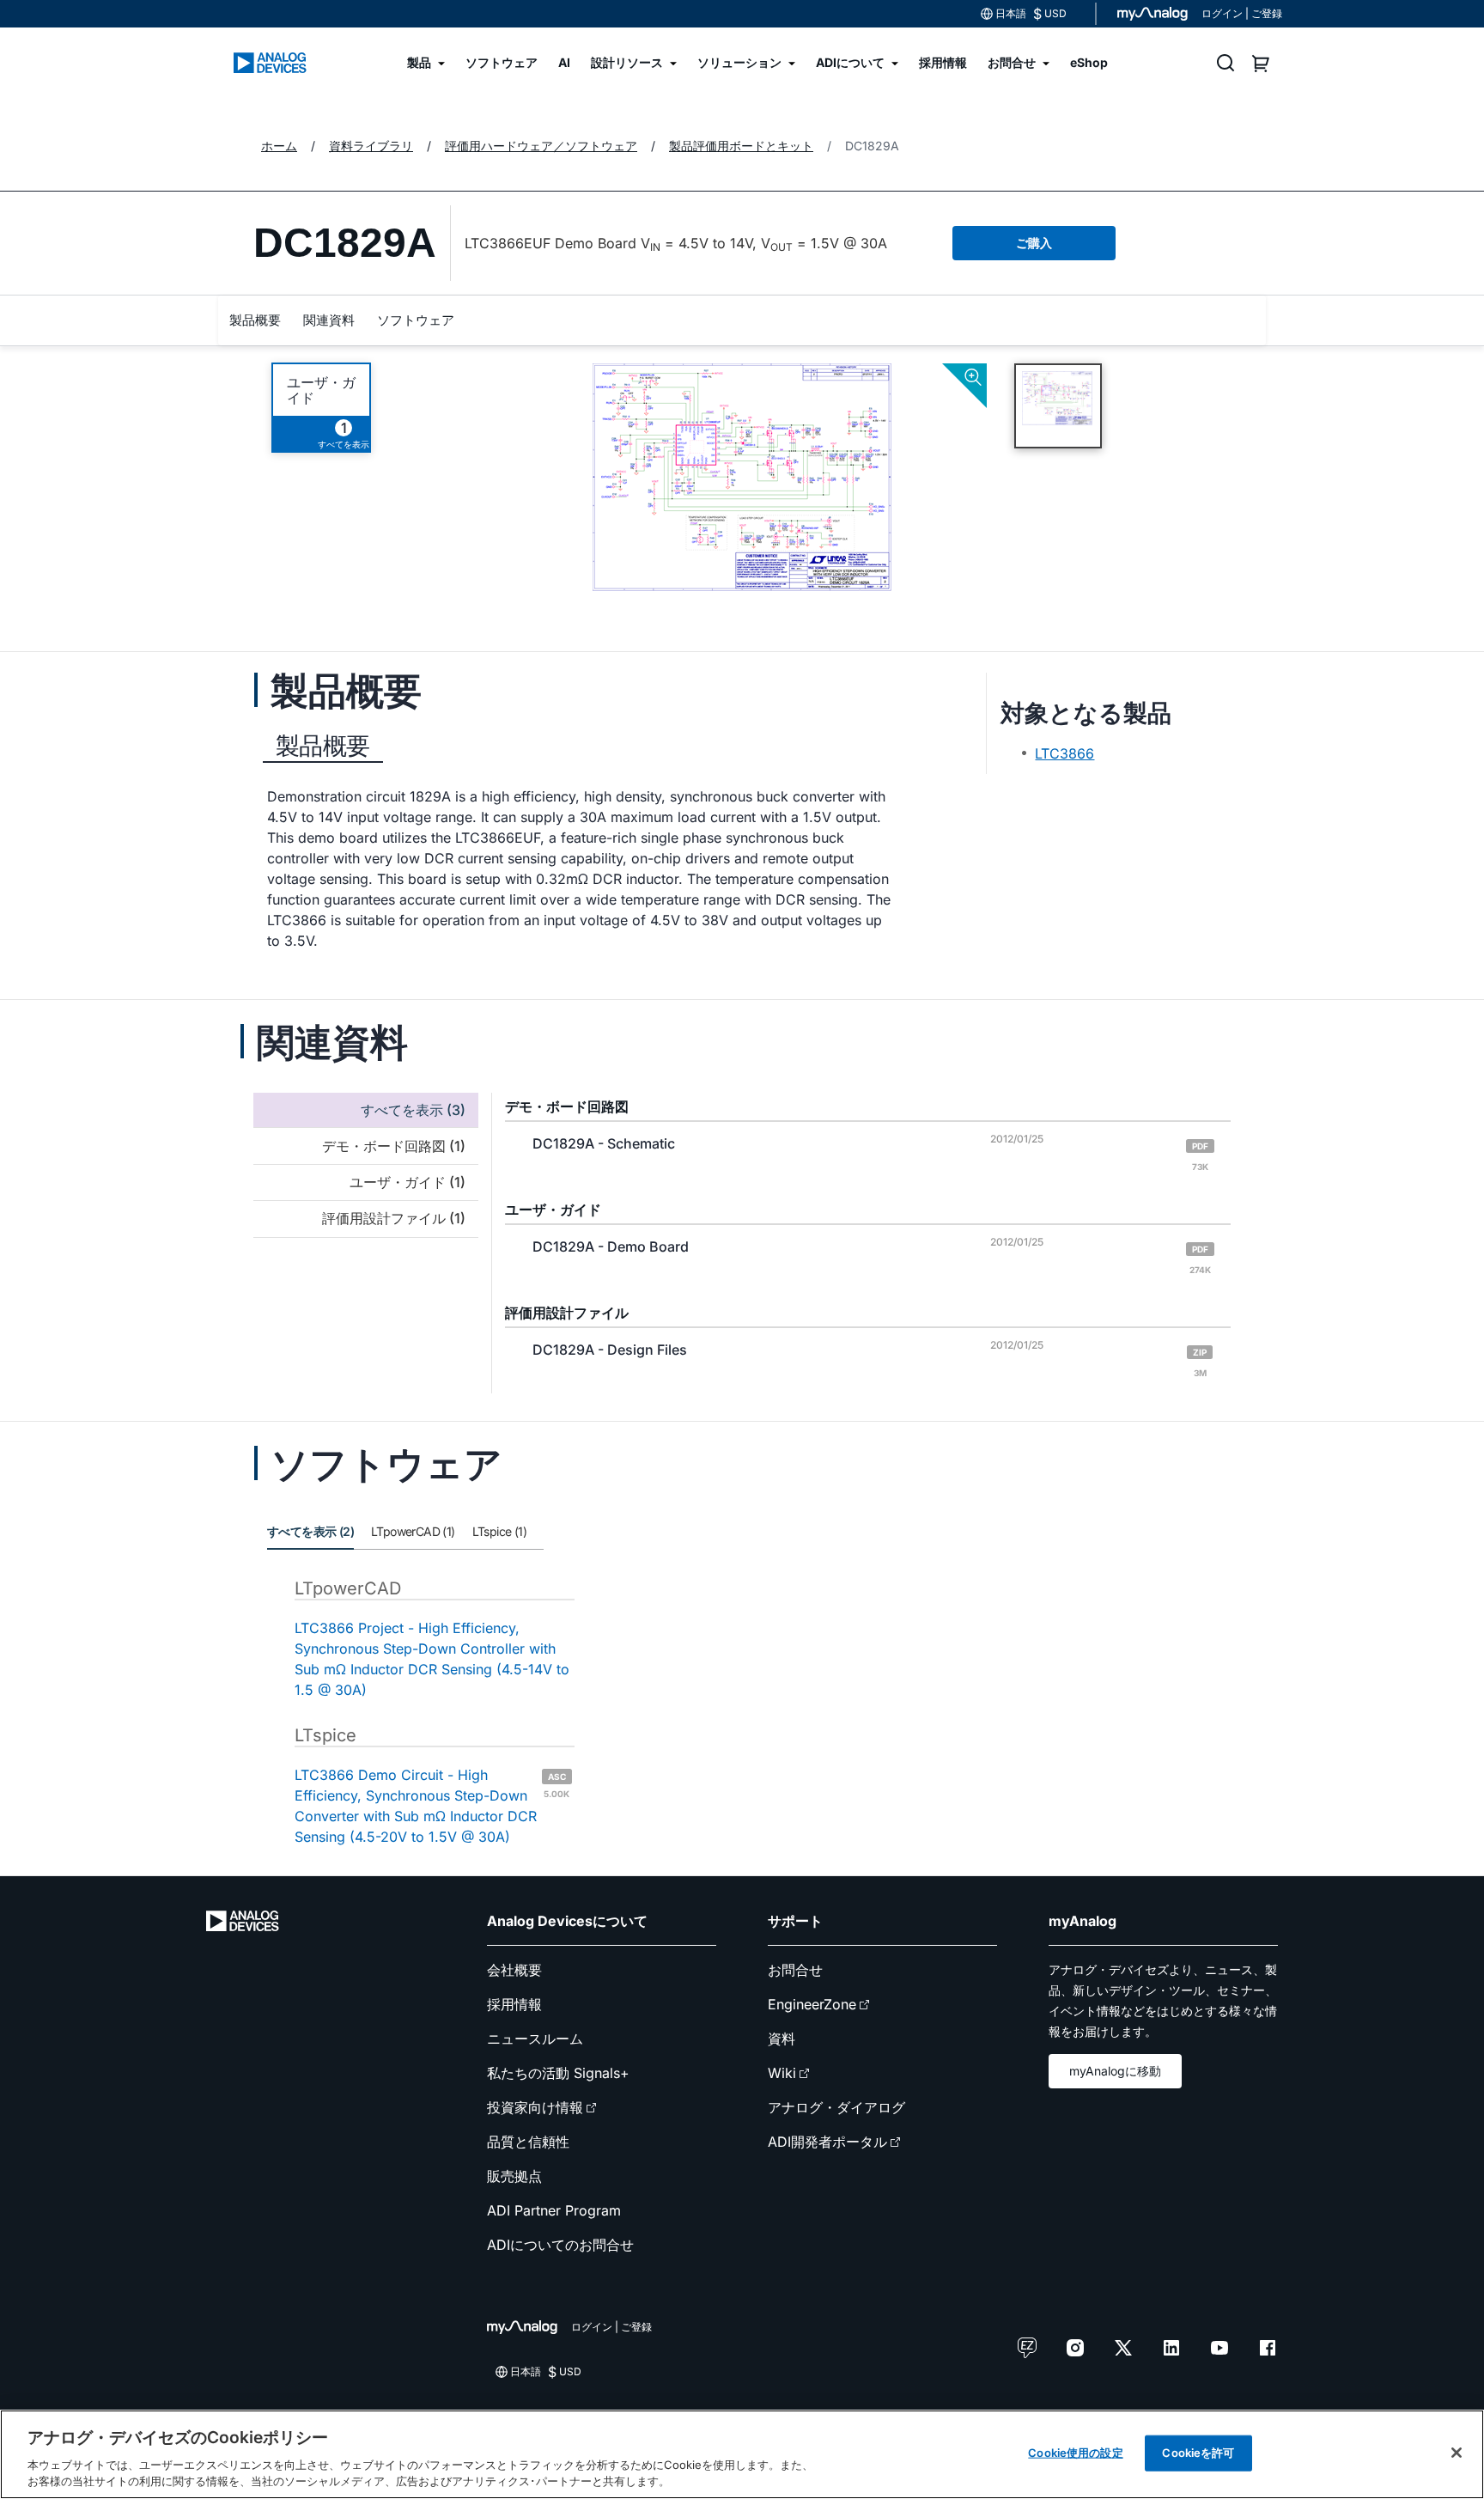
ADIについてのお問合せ (560, 2245)
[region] (742, 2454)
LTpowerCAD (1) (413, 1531)
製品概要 (255, 320)
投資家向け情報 (535, 2107)
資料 (782, 2039)
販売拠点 (514, 2176)
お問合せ (795, 1970)
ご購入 (1034, 243)
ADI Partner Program (554, 2210)
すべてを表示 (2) (310, 1531)
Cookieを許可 (1198, 2453)
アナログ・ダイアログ (836, 2107)
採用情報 (514, 2004)
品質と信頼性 (528, 2142)
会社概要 (514, 1970)
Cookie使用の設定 (1075, 2453)
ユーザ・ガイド (321, 390)
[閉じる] (1457, 2453)
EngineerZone (812, 2004)
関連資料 (329, 320)
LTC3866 (1064, 753)
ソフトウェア (416, 320)
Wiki (782, 2073)
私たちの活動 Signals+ (558, 2073)
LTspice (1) (499, 1531)
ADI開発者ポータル (827, 2142)
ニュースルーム (535, 2039)
